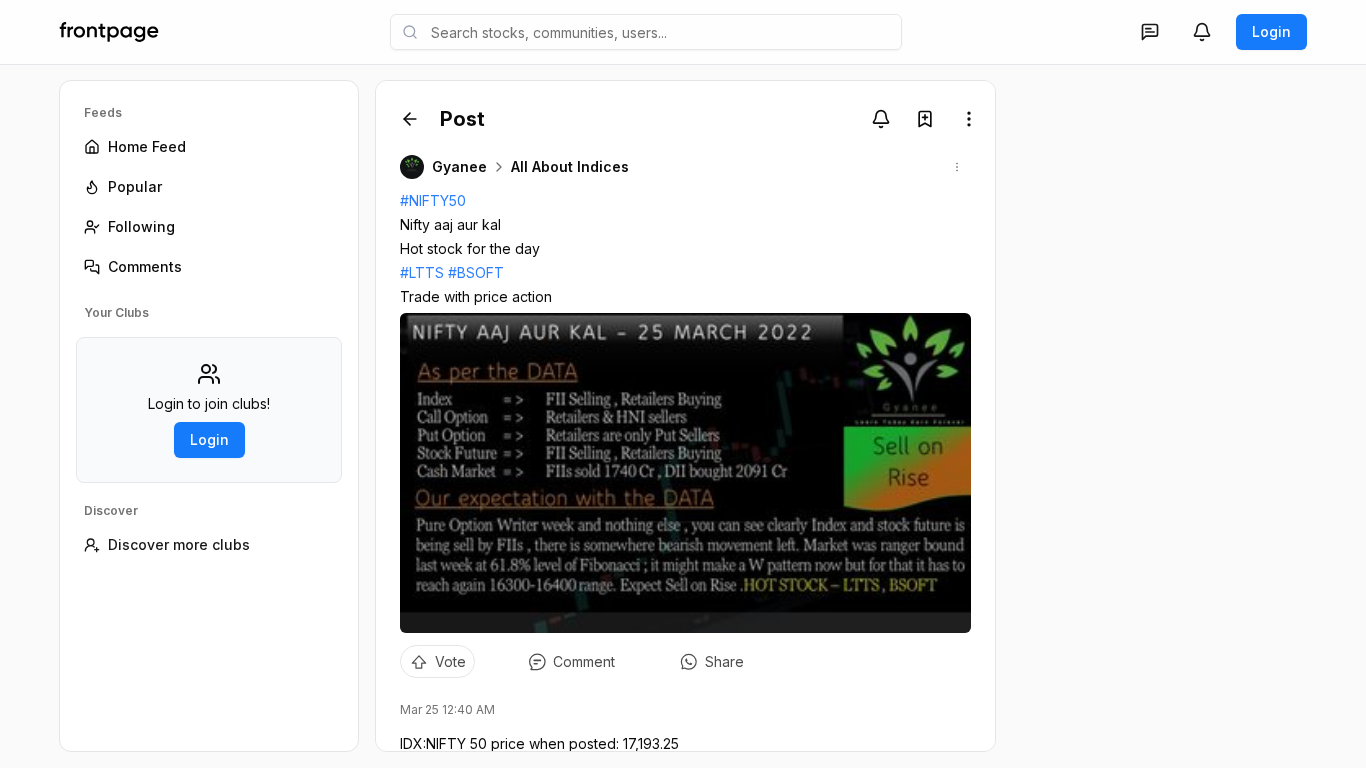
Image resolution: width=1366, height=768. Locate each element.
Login (1271, 31)
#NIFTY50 (433, 200)
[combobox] (646, 32)
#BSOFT (476, 272)
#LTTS (422, 272)
